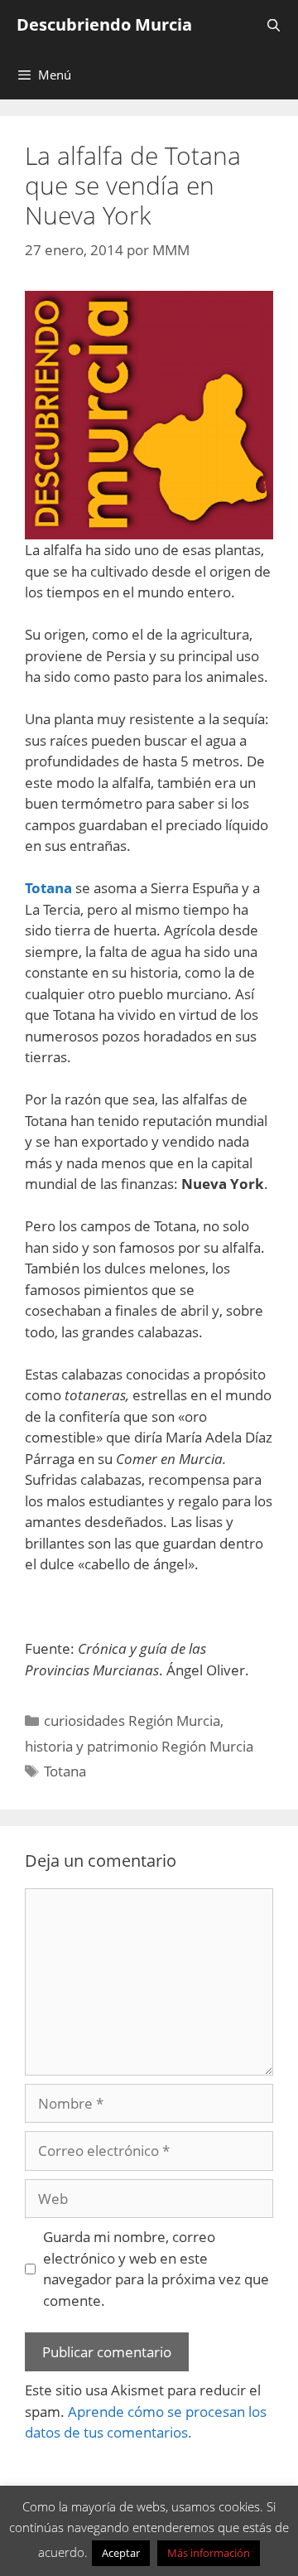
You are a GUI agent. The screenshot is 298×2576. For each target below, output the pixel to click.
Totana (65, 1771)
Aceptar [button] (121, 2553)
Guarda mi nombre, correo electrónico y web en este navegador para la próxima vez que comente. (156, 2269)
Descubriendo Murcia (104, 24)
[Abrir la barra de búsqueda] (274, 25)
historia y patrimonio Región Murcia (139, 1746)
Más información (209, 2553)
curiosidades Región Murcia (132, 1721)
